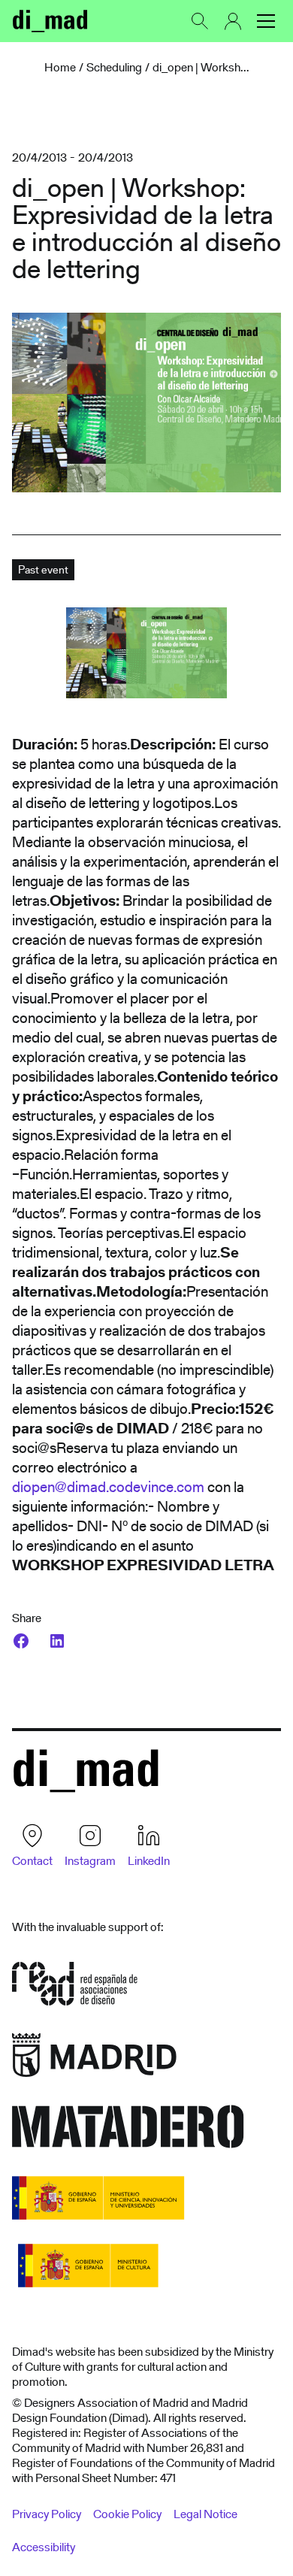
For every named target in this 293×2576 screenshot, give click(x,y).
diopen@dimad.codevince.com (108, 1487)
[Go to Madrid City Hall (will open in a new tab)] (94, 2060)
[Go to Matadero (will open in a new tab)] (128, 2131)
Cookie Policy (127, 2514)
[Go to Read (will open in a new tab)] (75, 1989)
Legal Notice (205, 2514)
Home (60, 68)
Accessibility (44, 2547)
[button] (266, 21)
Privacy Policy (47, 2514)
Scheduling (114, 68)
